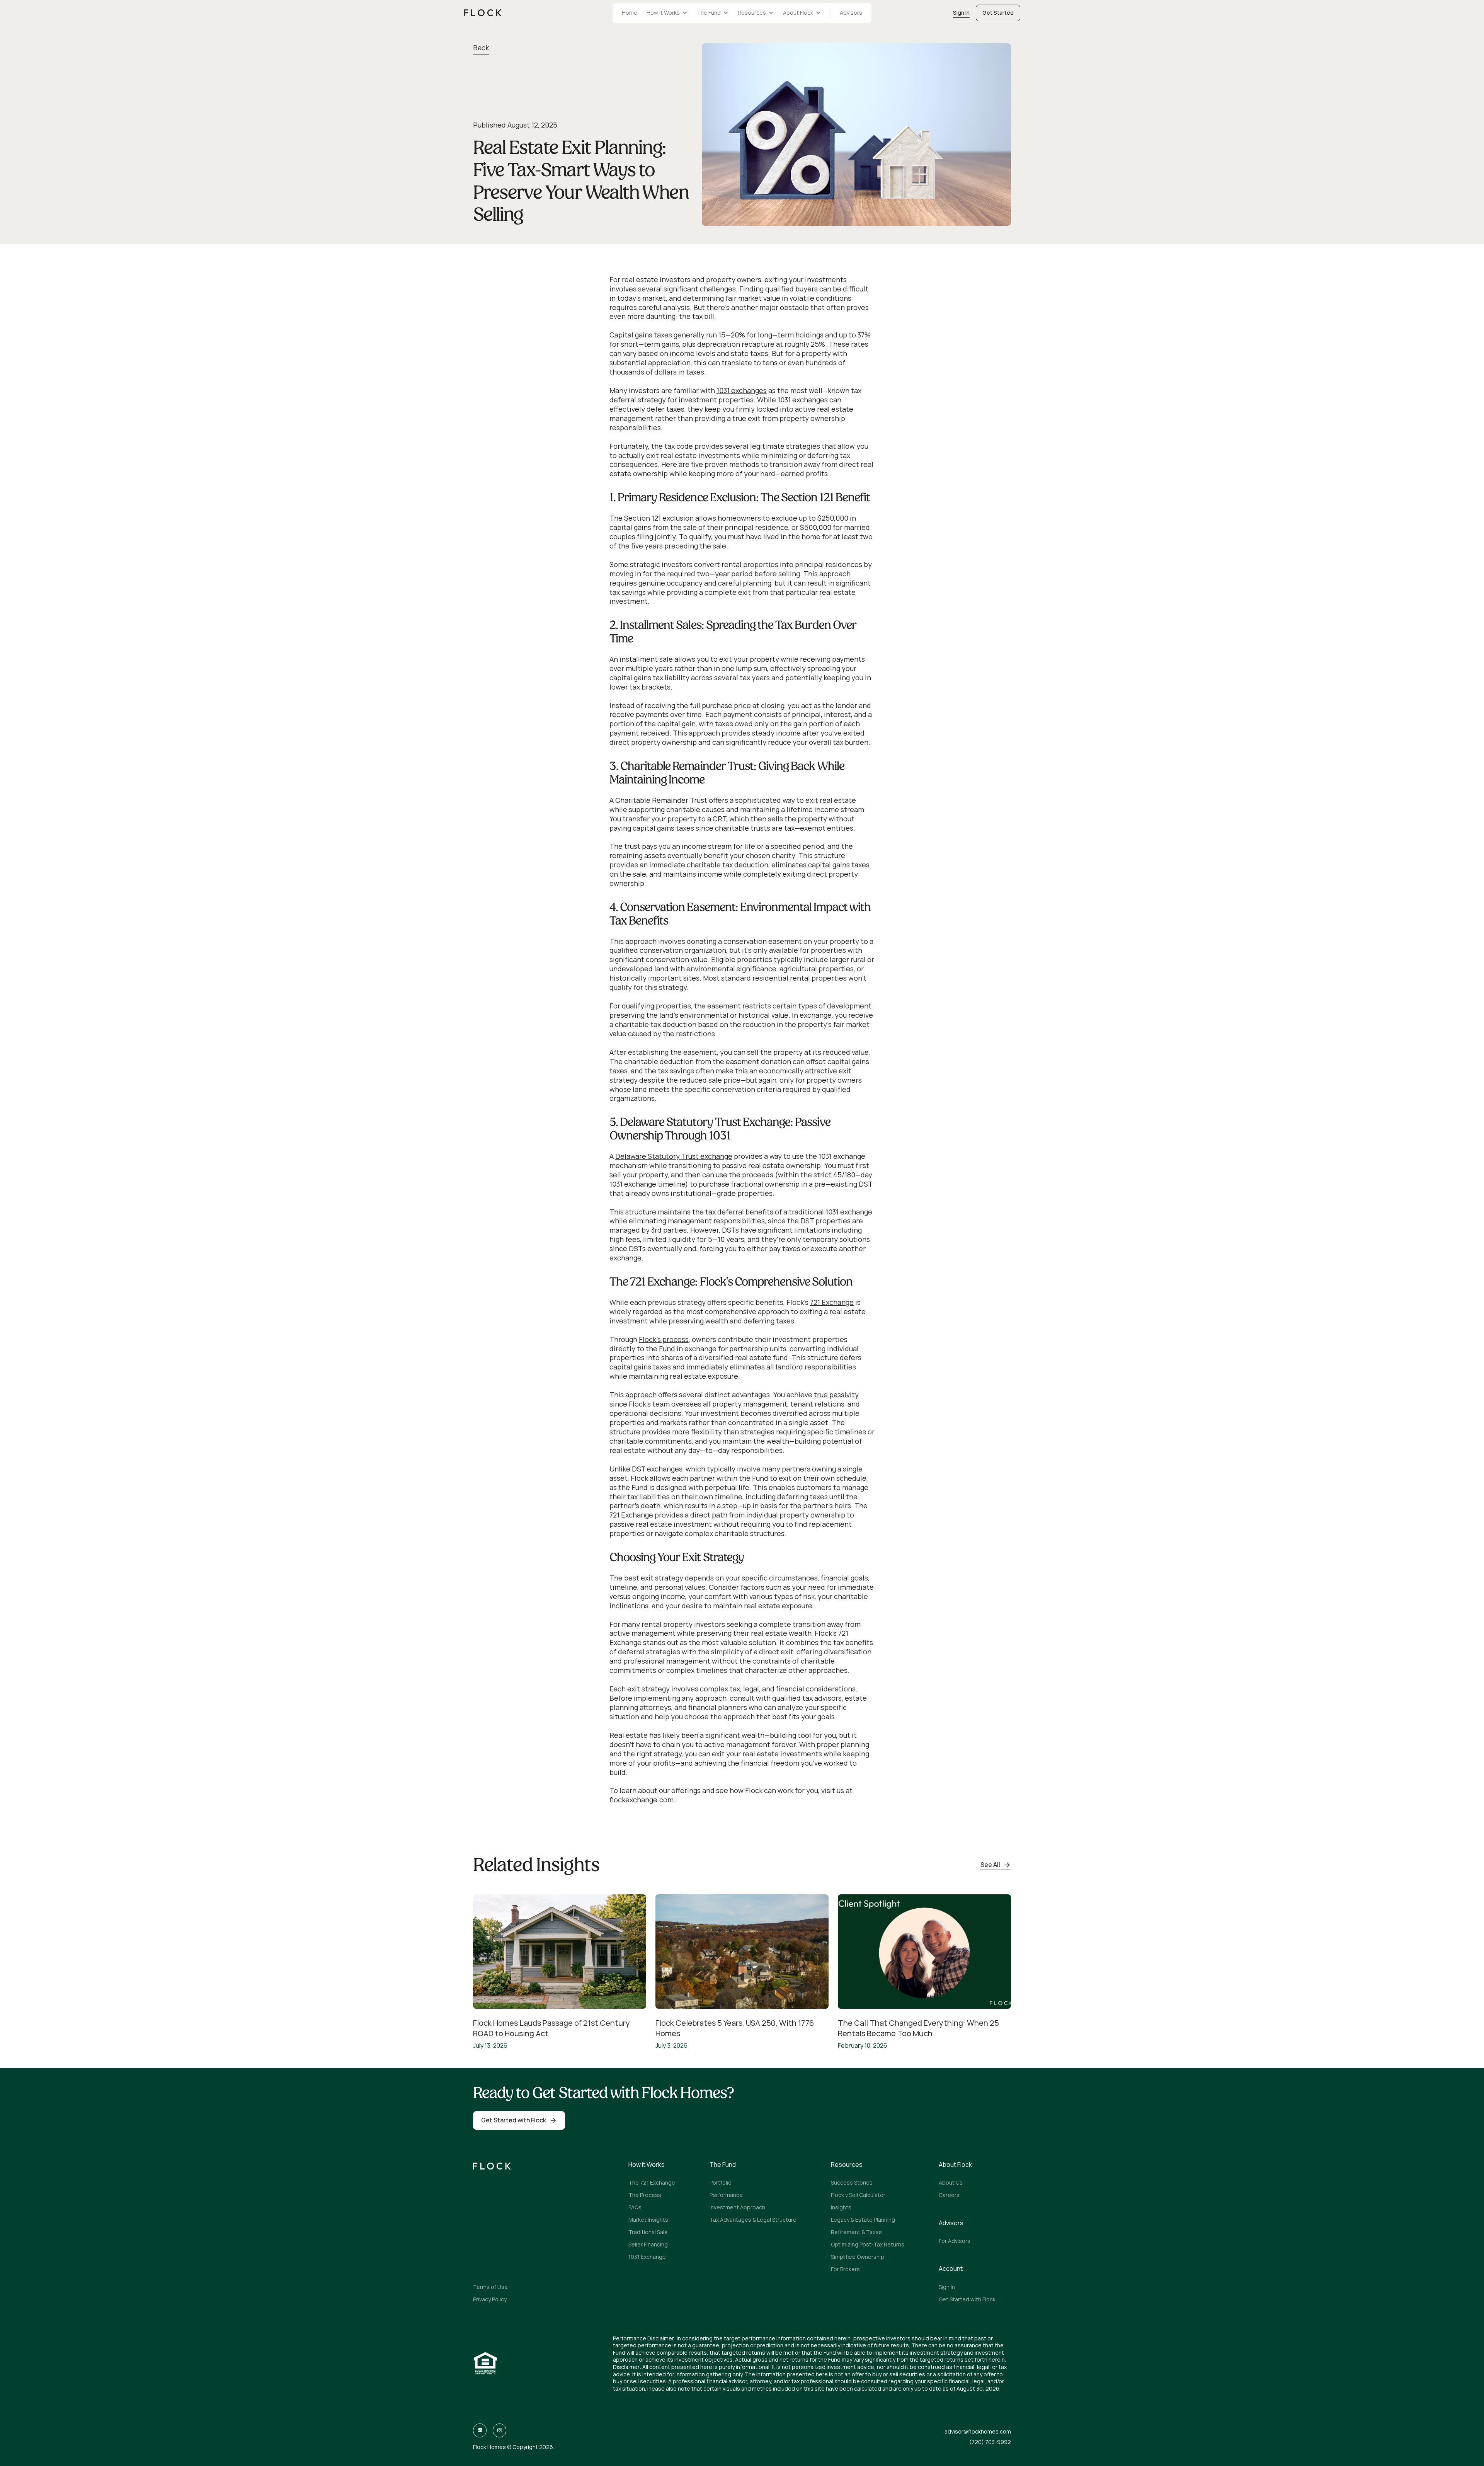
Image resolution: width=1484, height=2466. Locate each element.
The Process (645, 2195)
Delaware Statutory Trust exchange (674, 1156)
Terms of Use (490, 2287)
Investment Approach (737, 2207)
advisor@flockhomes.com (978, 2432)
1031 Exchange (647, 2257)
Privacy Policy (490, 2299)
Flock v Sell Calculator (858, 2195)
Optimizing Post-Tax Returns (868, 2244)
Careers (949, 2195)
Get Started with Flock (967, 2299)
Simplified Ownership (858, 2257)
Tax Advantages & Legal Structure (753, 2220)
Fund (667, 1349)
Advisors (851, 13)
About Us (951, 2182)
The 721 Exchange (652, 2182)
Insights (841, 2207)
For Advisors (955, 2241)
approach (641, 1395)
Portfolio (721, 2182)
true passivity (836, 1395)
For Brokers (845, 2269)
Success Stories (852, 2182)
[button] (667, 13)
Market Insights (648, 2220)
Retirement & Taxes (856, 2232)
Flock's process (664, 1339)
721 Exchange (832, 1302)
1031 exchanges (742, 390)
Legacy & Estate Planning (863, 2220)
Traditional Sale (648, 2232)
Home (630, 13)
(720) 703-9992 (990, 2442)
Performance (726, 2195)
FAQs (635, 2207)
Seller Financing (648, 2244)
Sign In (947, 2287)
